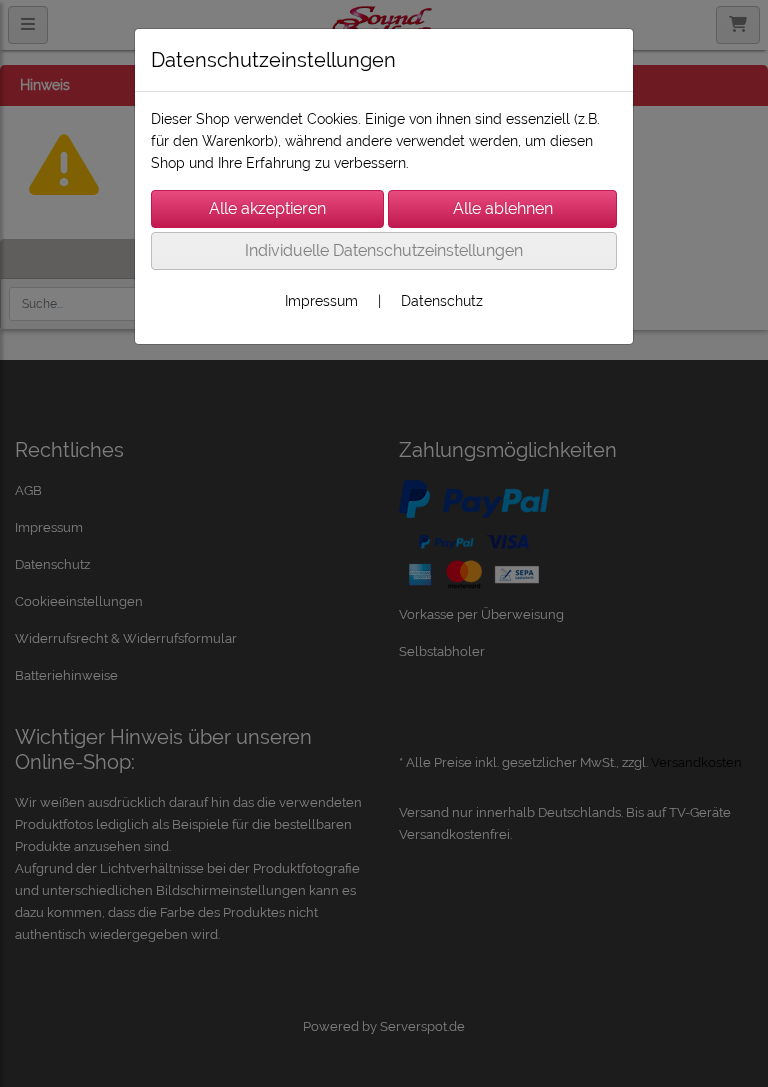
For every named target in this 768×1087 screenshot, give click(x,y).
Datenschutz (442, 301)
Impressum (321, 301)
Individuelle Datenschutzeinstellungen (384, 250)
